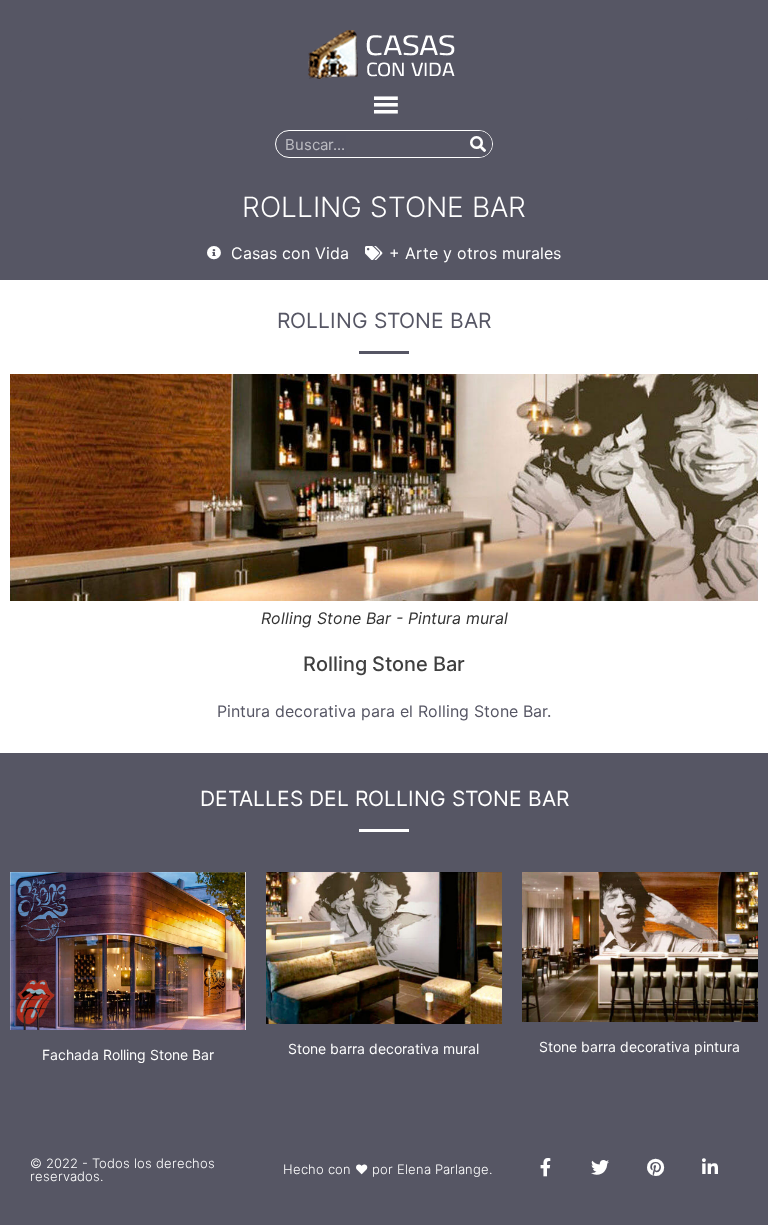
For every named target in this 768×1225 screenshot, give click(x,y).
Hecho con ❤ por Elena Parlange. (387, 1169)
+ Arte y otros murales (475, 253)
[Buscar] (478, 144)
